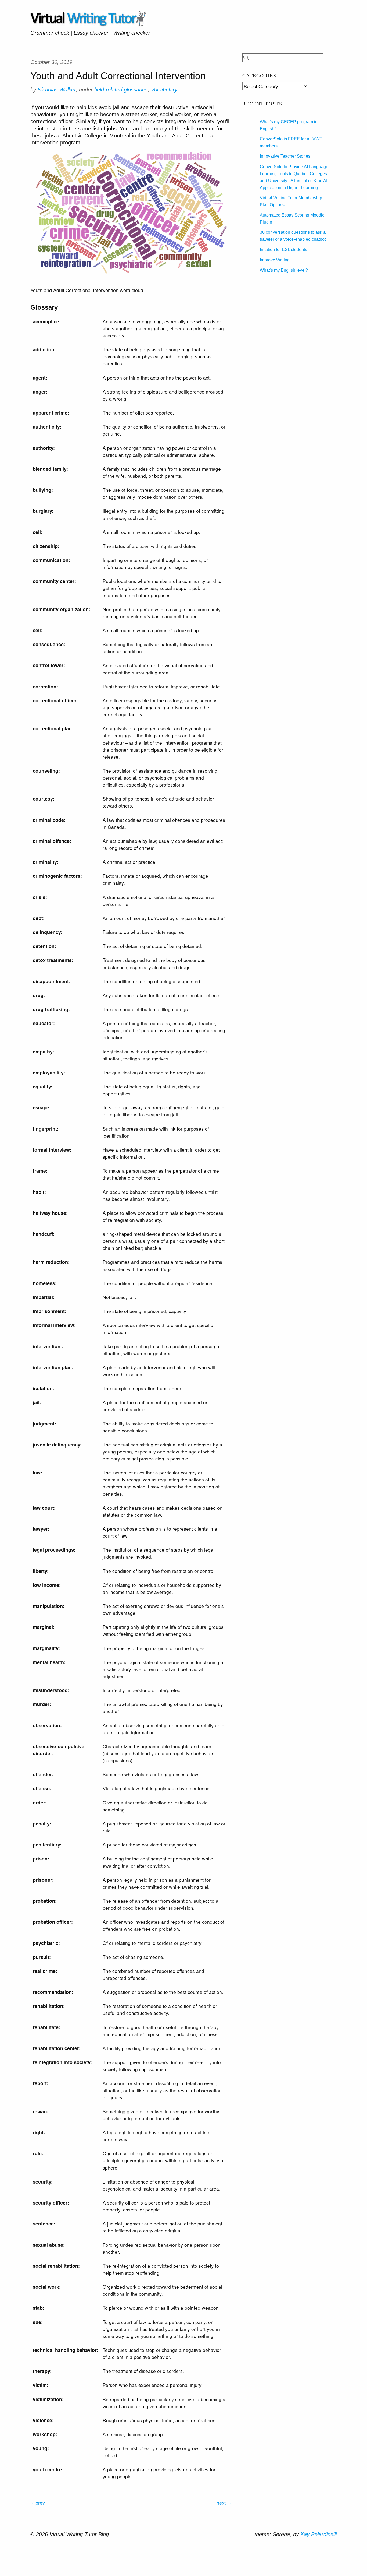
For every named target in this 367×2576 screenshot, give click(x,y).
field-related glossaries (121, 90)
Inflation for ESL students (283, 250)
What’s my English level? (284, 270)
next (221, 2503)
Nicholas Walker (57, 90)
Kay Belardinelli (319, 2534)
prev (40, 2503)
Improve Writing (275, 260)
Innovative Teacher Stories (285, 156)
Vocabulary (164, 90)
